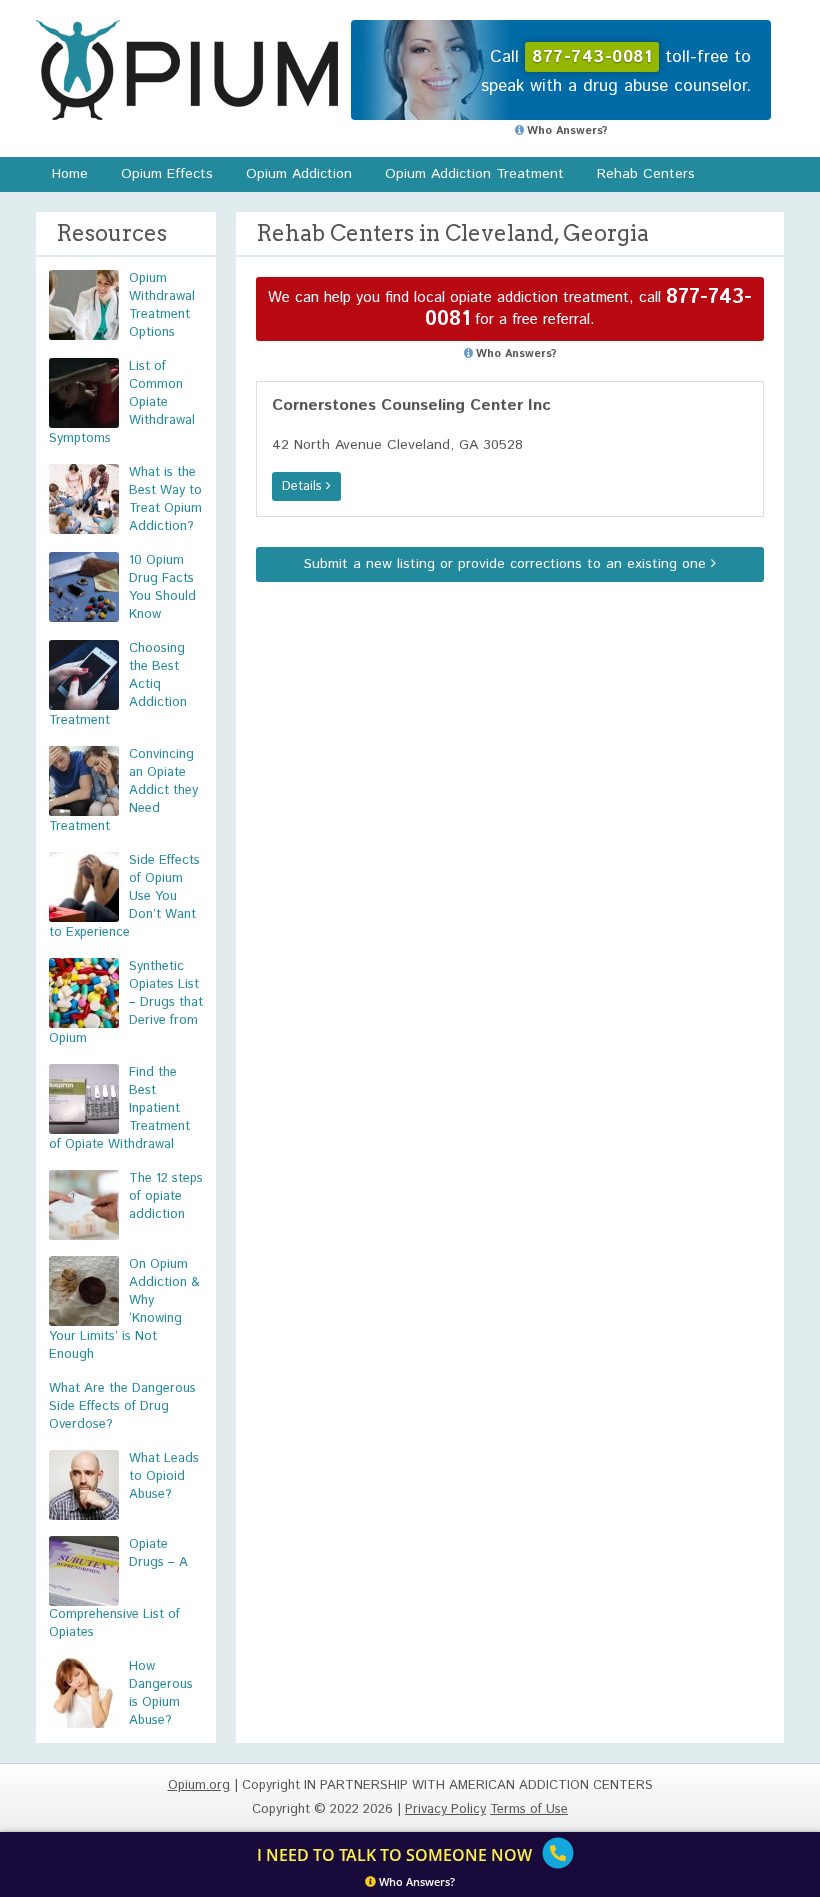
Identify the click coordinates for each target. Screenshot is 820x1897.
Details (304, 486)
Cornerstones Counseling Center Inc (411, 405)
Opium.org (187, 70)
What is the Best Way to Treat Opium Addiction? (165, 499)
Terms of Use (529, 1809)
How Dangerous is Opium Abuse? (161, 1693)
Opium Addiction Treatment (474, 174)
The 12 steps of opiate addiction (166, 1196)
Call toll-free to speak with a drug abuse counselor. (616, 71)
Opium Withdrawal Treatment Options (162, 305)
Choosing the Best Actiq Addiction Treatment (118, 684)
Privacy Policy (445, 1809)
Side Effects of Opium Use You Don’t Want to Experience (124, 896)
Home (70, 174)
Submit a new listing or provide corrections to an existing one (507, 564)
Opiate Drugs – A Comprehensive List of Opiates (118, 1588)
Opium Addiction (299, 174)
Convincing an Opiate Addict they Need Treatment (123, 790)
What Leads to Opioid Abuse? (164, 1476)
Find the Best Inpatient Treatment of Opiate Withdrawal (119, 1108)
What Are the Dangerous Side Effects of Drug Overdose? (122, 1406)
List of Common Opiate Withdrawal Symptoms (122, 402)
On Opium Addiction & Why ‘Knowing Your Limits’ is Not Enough (124, 1309)
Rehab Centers (646, 174)
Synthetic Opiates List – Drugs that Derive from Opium (126, 1002)
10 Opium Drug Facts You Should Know (162, 587)
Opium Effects (167, 174)
